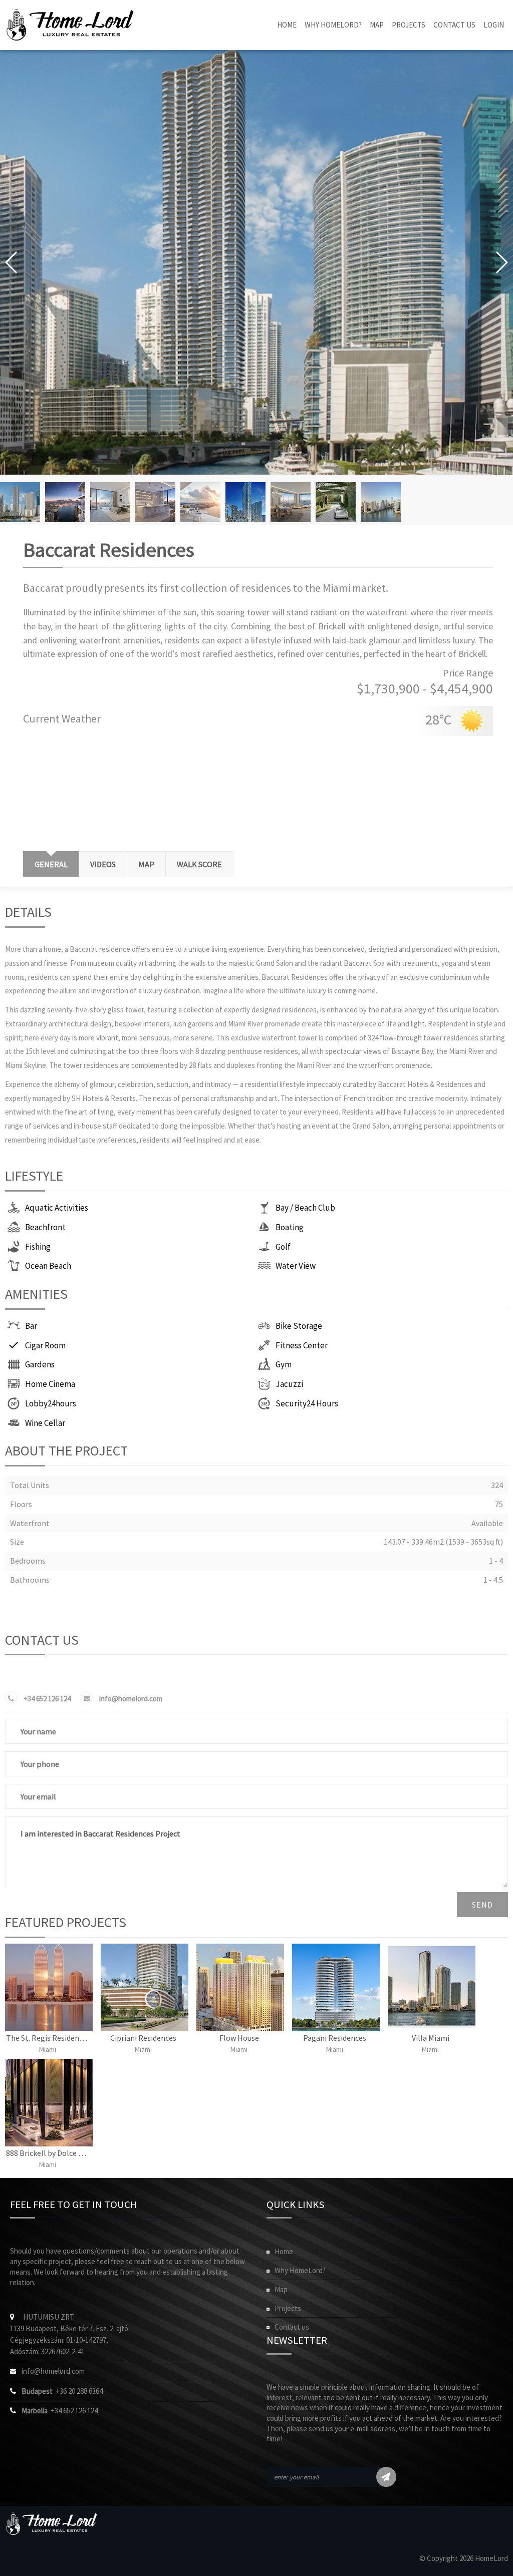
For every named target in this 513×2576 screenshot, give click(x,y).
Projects (409, 25)
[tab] (51, 864)
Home (287, 25)
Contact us (292, 2327)
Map (377, 25)
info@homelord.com (131, 1699)
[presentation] (146, 864)
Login (494, 25)
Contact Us (454, 25)
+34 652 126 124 (47, 1699)
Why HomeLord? (333, 25)
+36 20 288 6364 (62, 2391)
